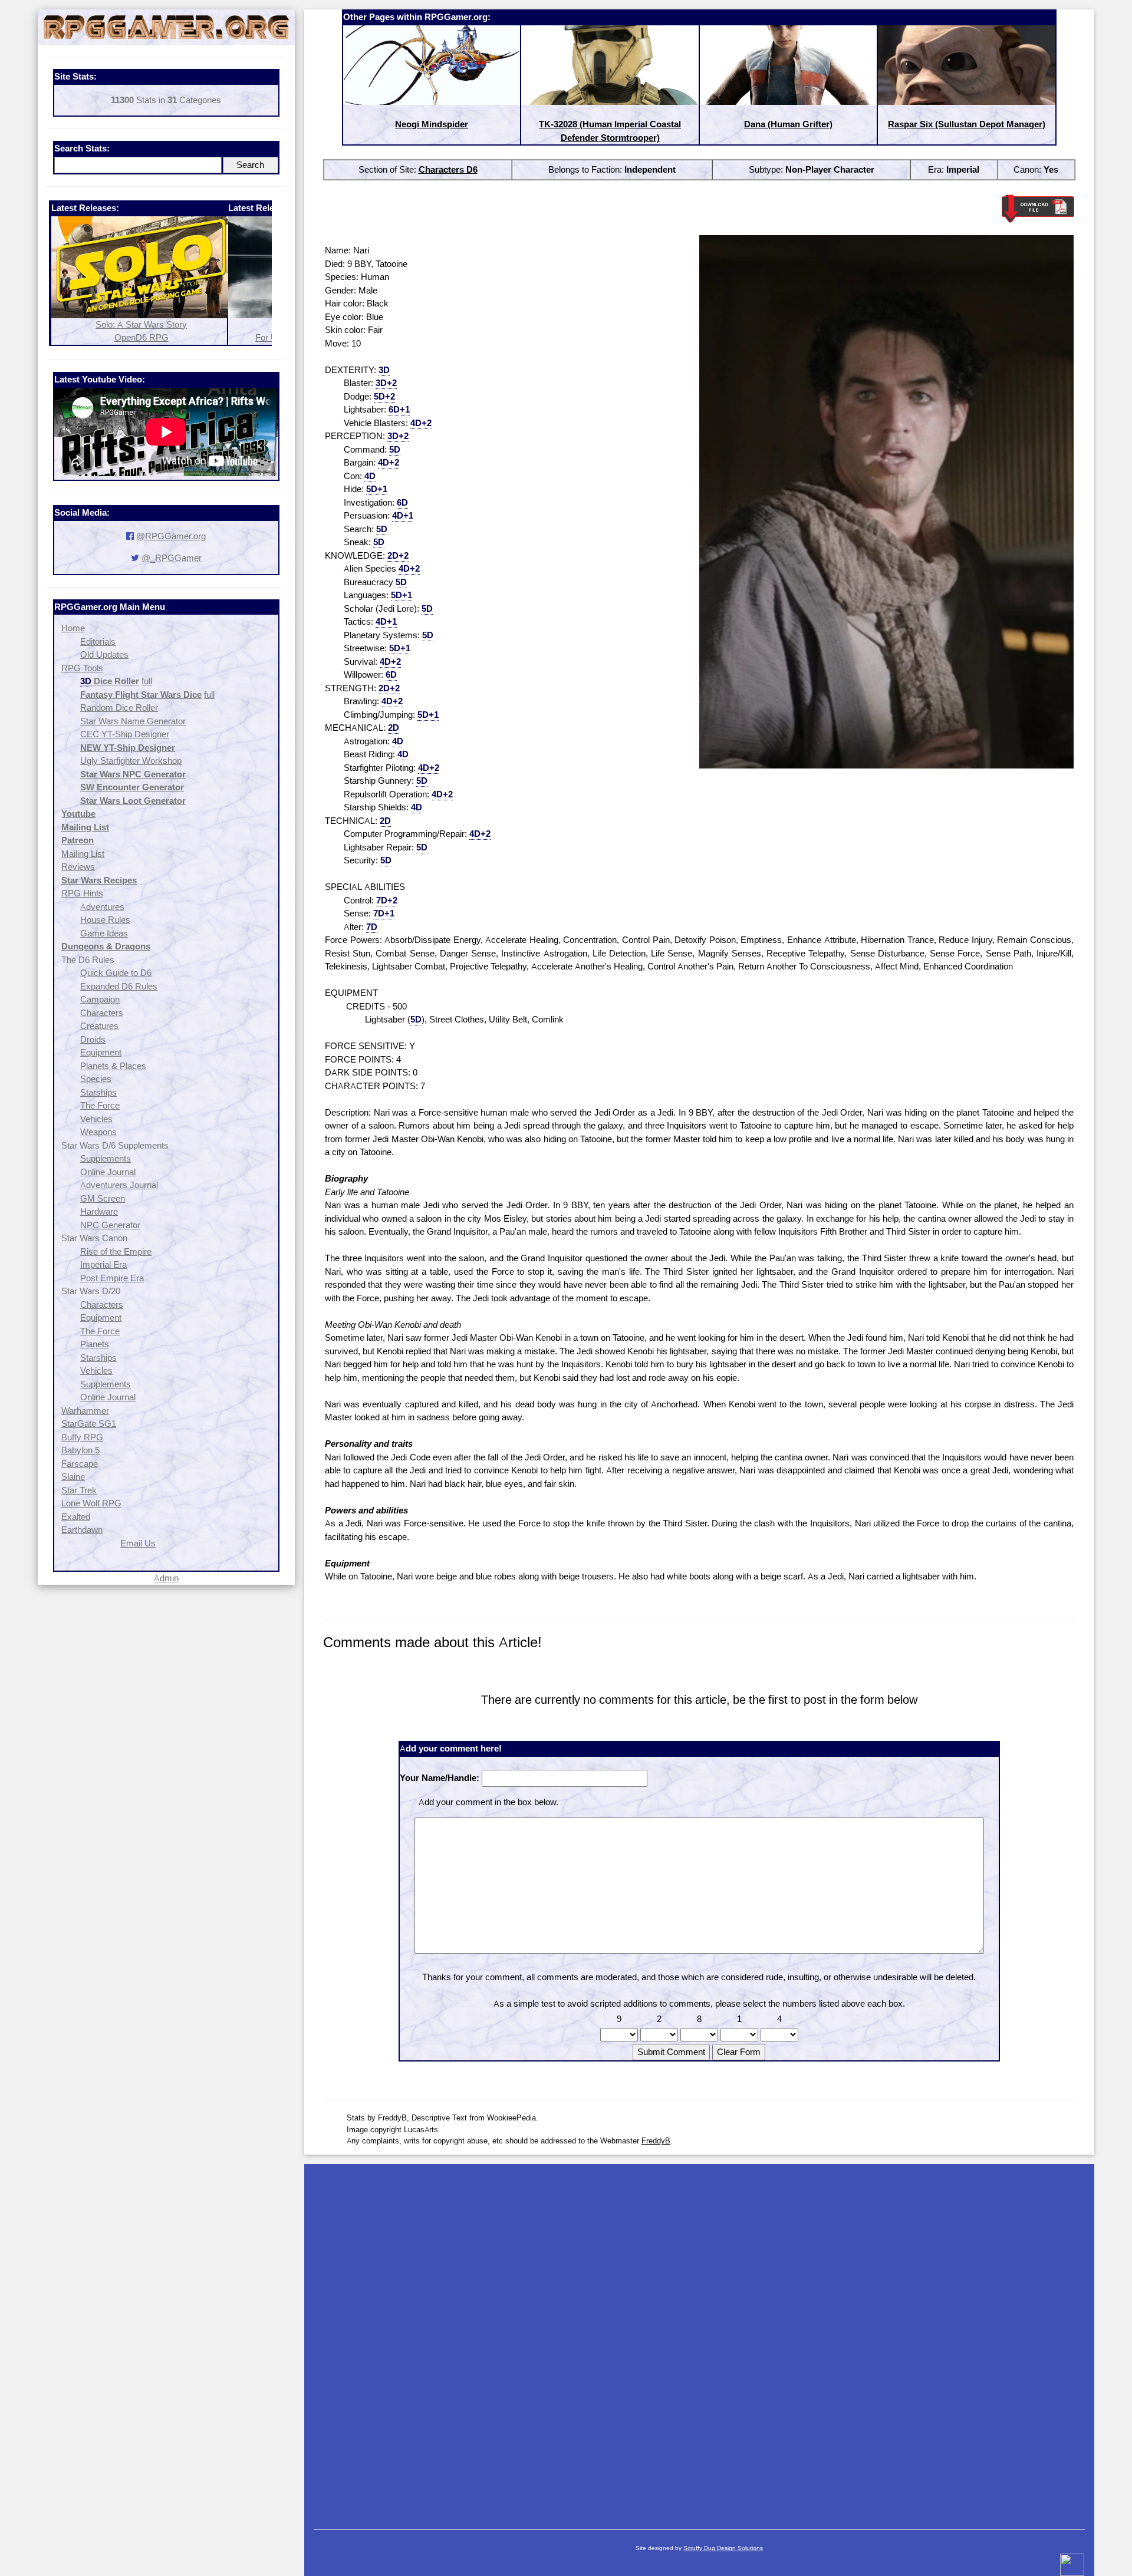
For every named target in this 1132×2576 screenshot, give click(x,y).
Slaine (73, 1477)
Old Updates (104, 654)
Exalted (76, 1517)
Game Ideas (104, 933)
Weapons (98, 1132)
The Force (100, 1105)
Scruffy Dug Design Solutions (723, 2548)
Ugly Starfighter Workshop (131, 761)
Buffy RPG (82, 1437)
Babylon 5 (80, 1450)
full (147, 681)
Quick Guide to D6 (116, 973)
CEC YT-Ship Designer (125, 734)
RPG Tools (82, 668)
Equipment (101, 1052)
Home (73, 628)
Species (96, 1079)
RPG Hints (82, 893)
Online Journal (108, 1172)
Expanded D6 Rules (119, 986)
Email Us (138, 1543)
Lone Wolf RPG (91, 1503)
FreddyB (656, 2140)
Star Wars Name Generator (133, 721)
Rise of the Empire (116, 1251)
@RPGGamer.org (171, 536)
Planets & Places (113, 1066)
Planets (95, 1344)
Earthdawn (82, 1530)
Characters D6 (448, 169)
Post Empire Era (112, 1278)
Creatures (99, 1026)
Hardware (99, 1211)
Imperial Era (103, 1264)
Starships (98, 1092)
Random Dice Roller (119, 708)
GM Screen (103, 1198)
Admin (166, 1578)
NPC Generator (110, 1225)
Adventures (102, 907)
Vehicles (96, 1119)
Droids (93, 1039)
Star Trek (79, 1490)
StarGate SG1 (89, 1424)
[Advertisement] (699, 2341)
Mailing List (83, 854)
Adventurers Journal (119, 1185)
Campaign (100, 999)
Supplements (106, 1158)
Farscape (80, 1464)
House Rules (105, 920)
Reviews (78, 867)
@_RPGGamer (172, 558)
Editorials (98, 641)
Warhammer (85, 1411)
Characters (102, 1013)
